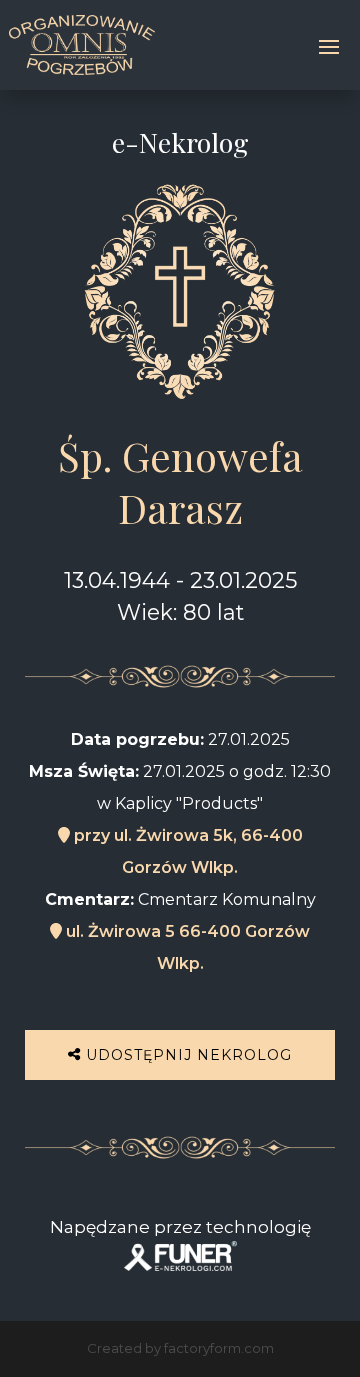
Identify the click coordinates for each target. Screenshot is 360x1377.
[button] (40, 1337)
